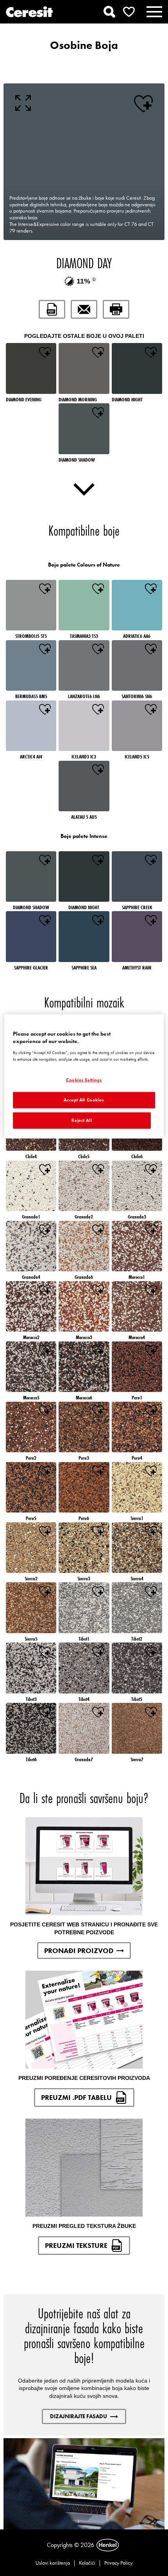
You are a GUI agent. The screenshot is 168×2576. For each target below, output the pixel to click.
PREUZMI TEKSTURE (76, 2245)
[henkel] (108, 2545)
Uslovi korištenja (53, 2563)
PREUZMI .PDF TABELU (76, 2097)
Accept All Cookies (84, 1100)
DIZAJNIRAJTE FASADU (79, 2416)
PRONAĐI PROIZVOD (79, 1951)
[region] (84, 1076)
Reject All (82, 1120)
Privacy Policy (118, 2563)
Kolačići (87, 2563)
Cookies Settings (84, 1080)
